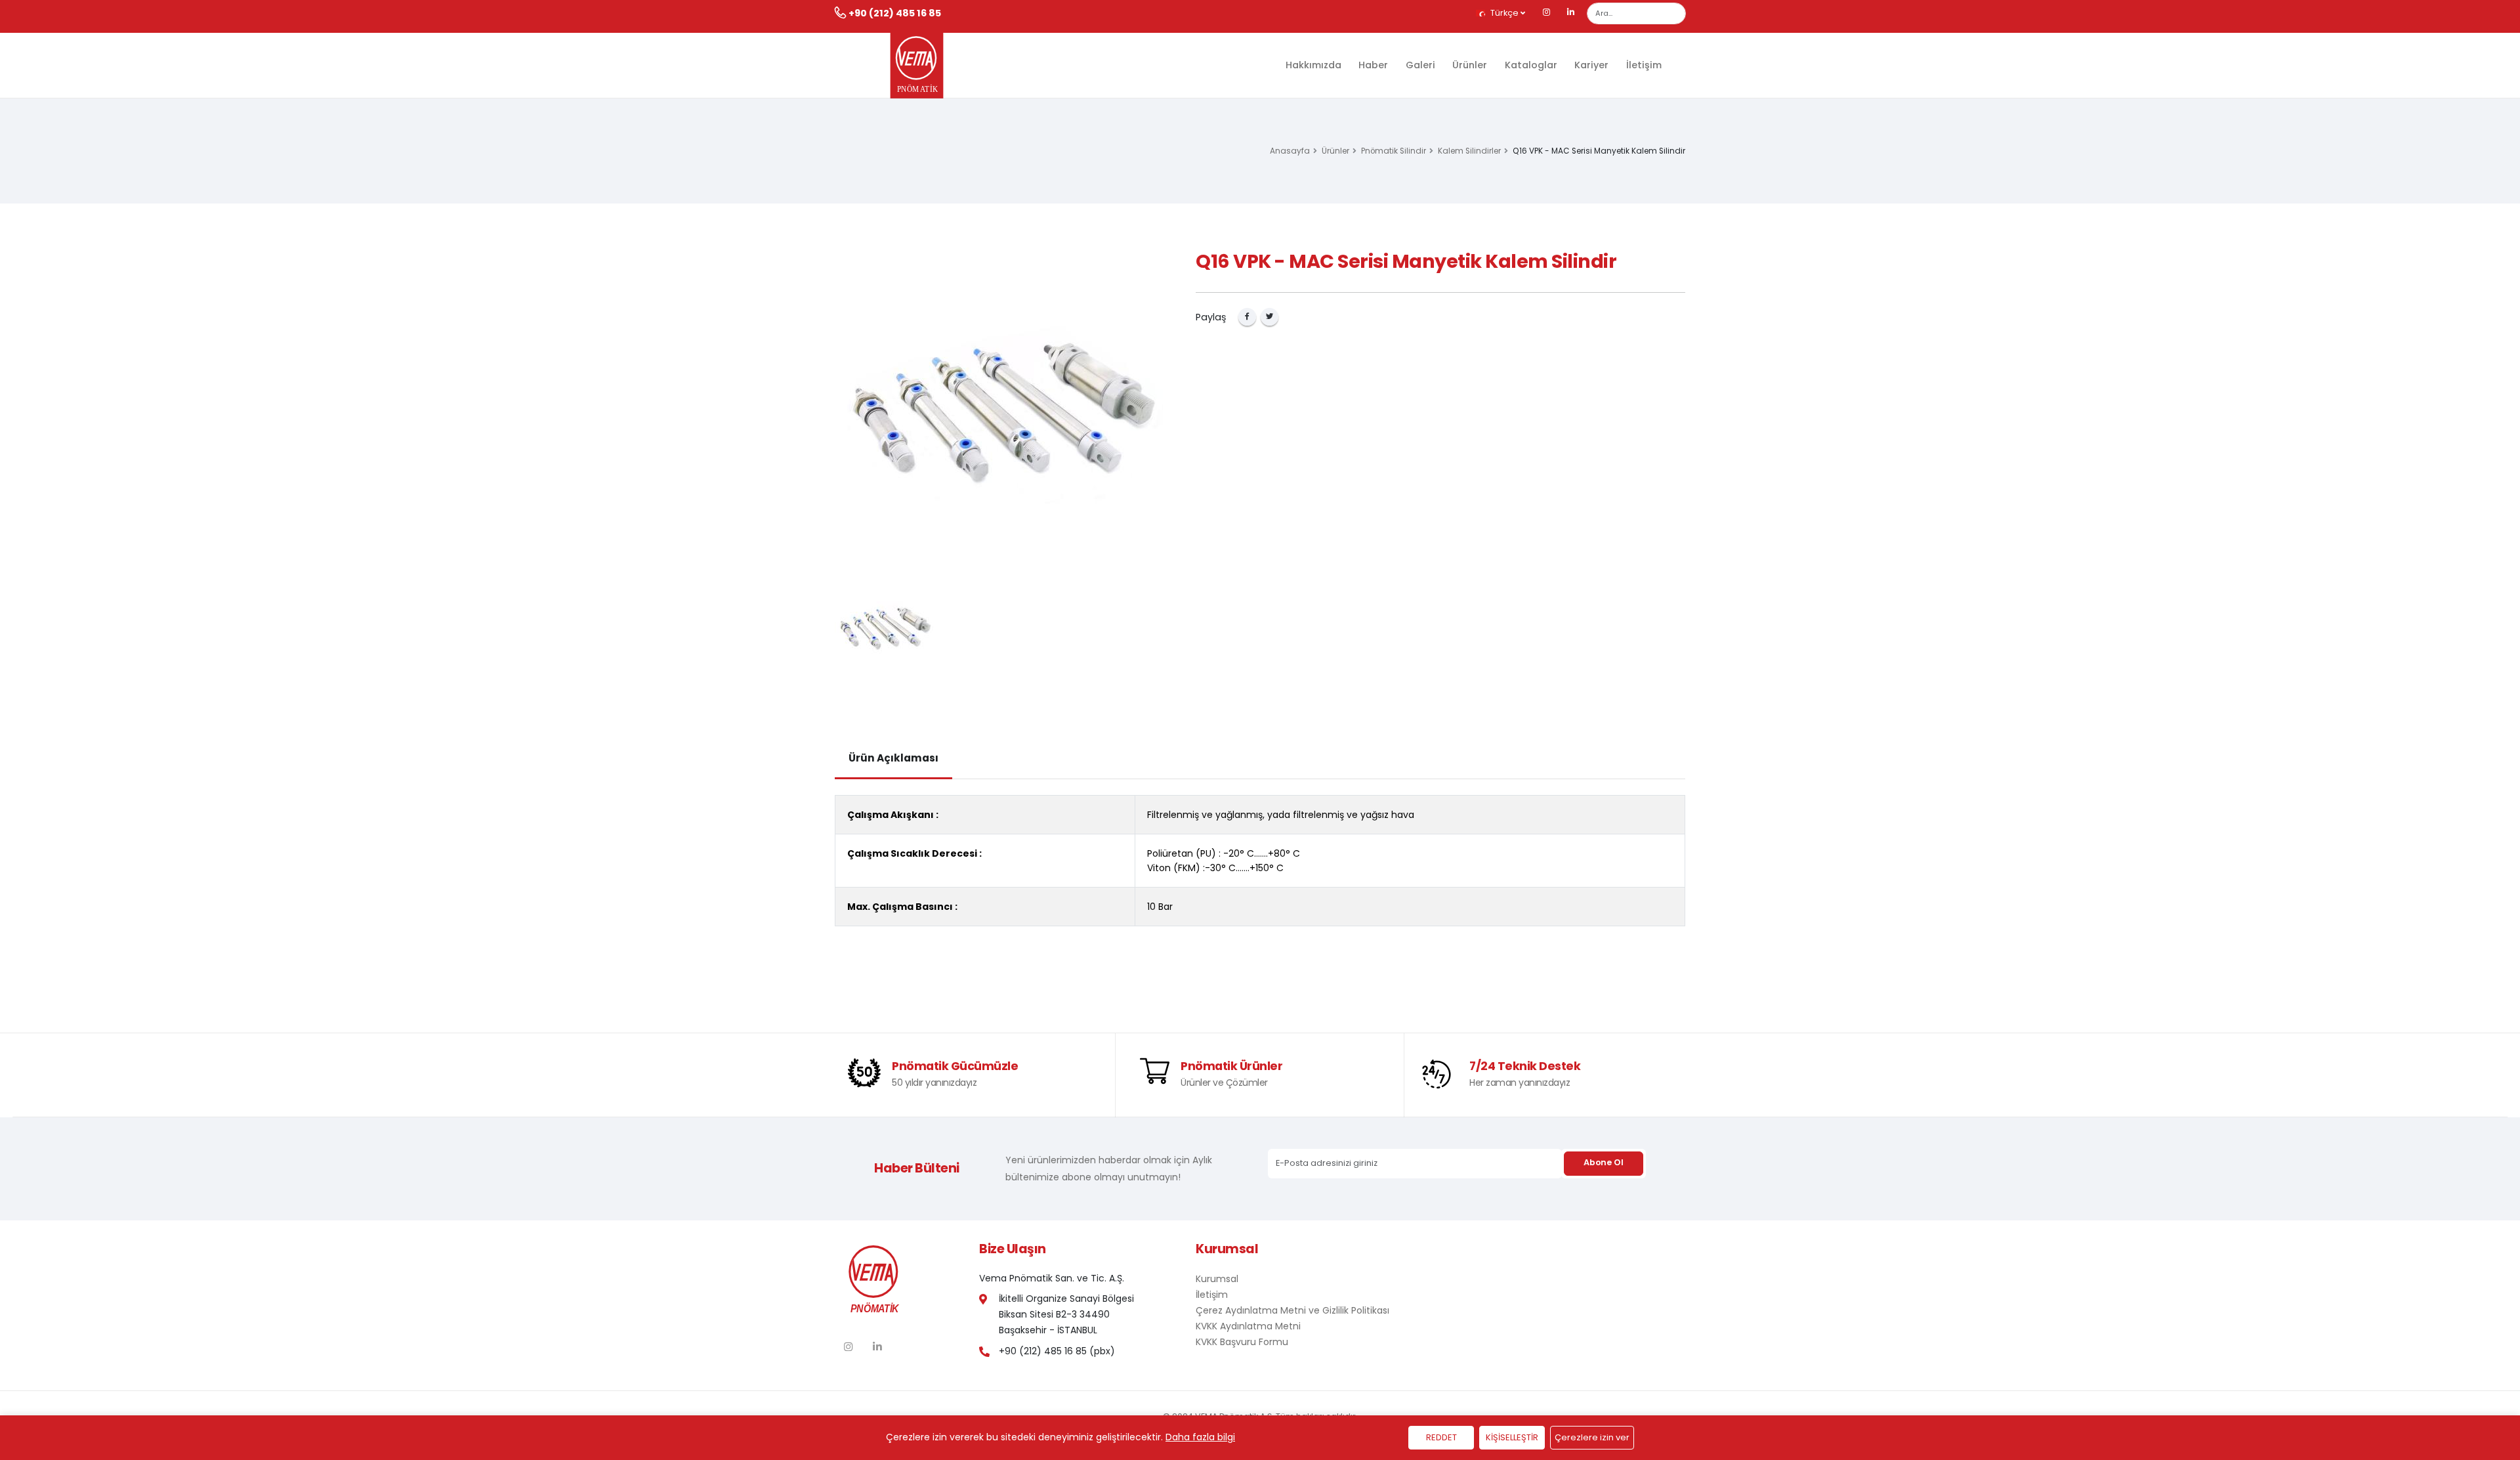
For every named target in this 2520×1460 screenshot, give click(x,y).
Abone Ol (1603, 1162)
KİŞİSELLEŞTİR (1512, 1437)
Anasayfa (1290, 151)
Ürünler (1470, 65)
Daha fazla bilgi (1200, 1437)
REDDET (1441, 1437)
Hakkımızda (1313, 65)
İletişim (1644, 65)
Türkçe (1504, 13)
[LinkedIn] (1571, 13)
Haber (1373, 65)
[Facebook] (1247, 317)
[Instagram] (1547, 13)
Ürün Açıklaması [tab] (893, 758)
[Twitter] (1270, 317)
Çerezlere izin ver (1592, 1437)
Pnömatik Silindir (1394, 151)
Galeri (1420, 65)
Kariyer (1591, 65)
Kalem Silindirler (1469, 151)
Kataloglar (1531, 65)
